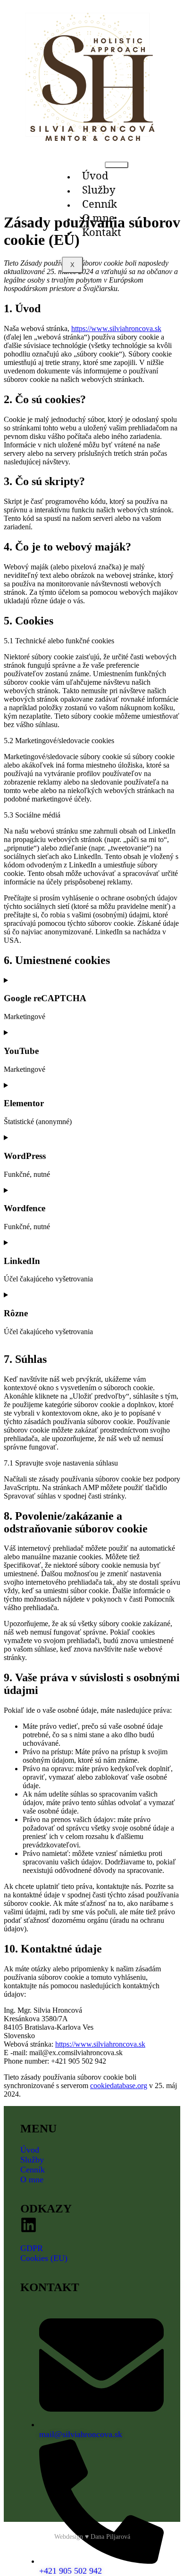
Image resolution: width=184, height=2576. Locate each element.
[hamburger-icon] (117, 165)
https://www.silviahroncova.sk (116, 328)
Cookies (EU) (44, 2258)
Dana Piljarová (110, 2537)
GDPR (32, 2248)
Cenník (100, 203)
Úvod (95, 175)
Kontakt (102, 232)
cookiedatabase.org (119, 2086)
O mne (98, 218)
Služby (99, 189)
